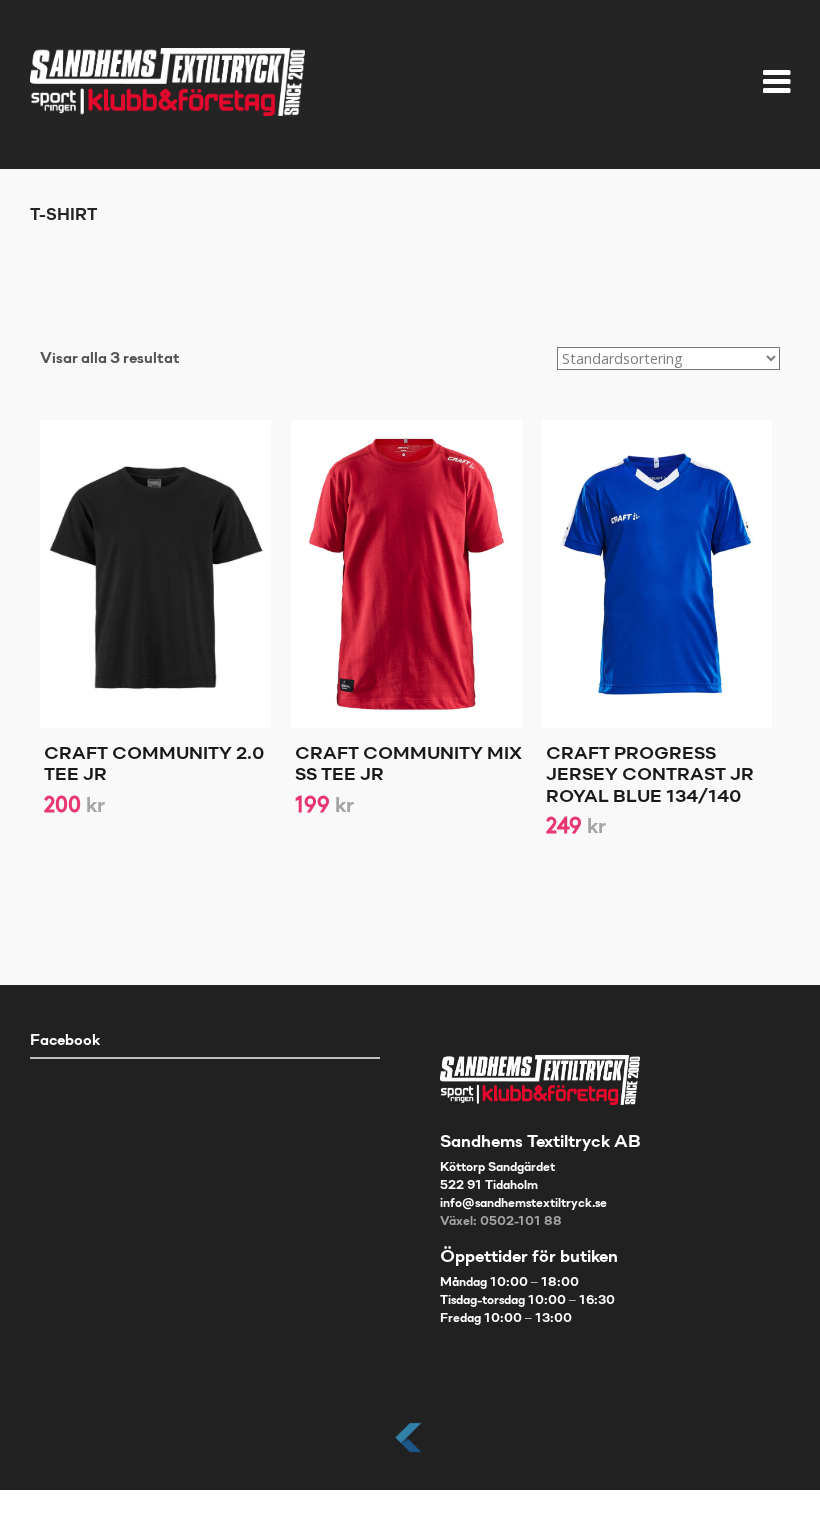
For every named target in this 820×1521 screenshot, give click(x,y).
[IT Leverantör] (410, 1453)
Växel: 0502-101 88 (501, 1222)
